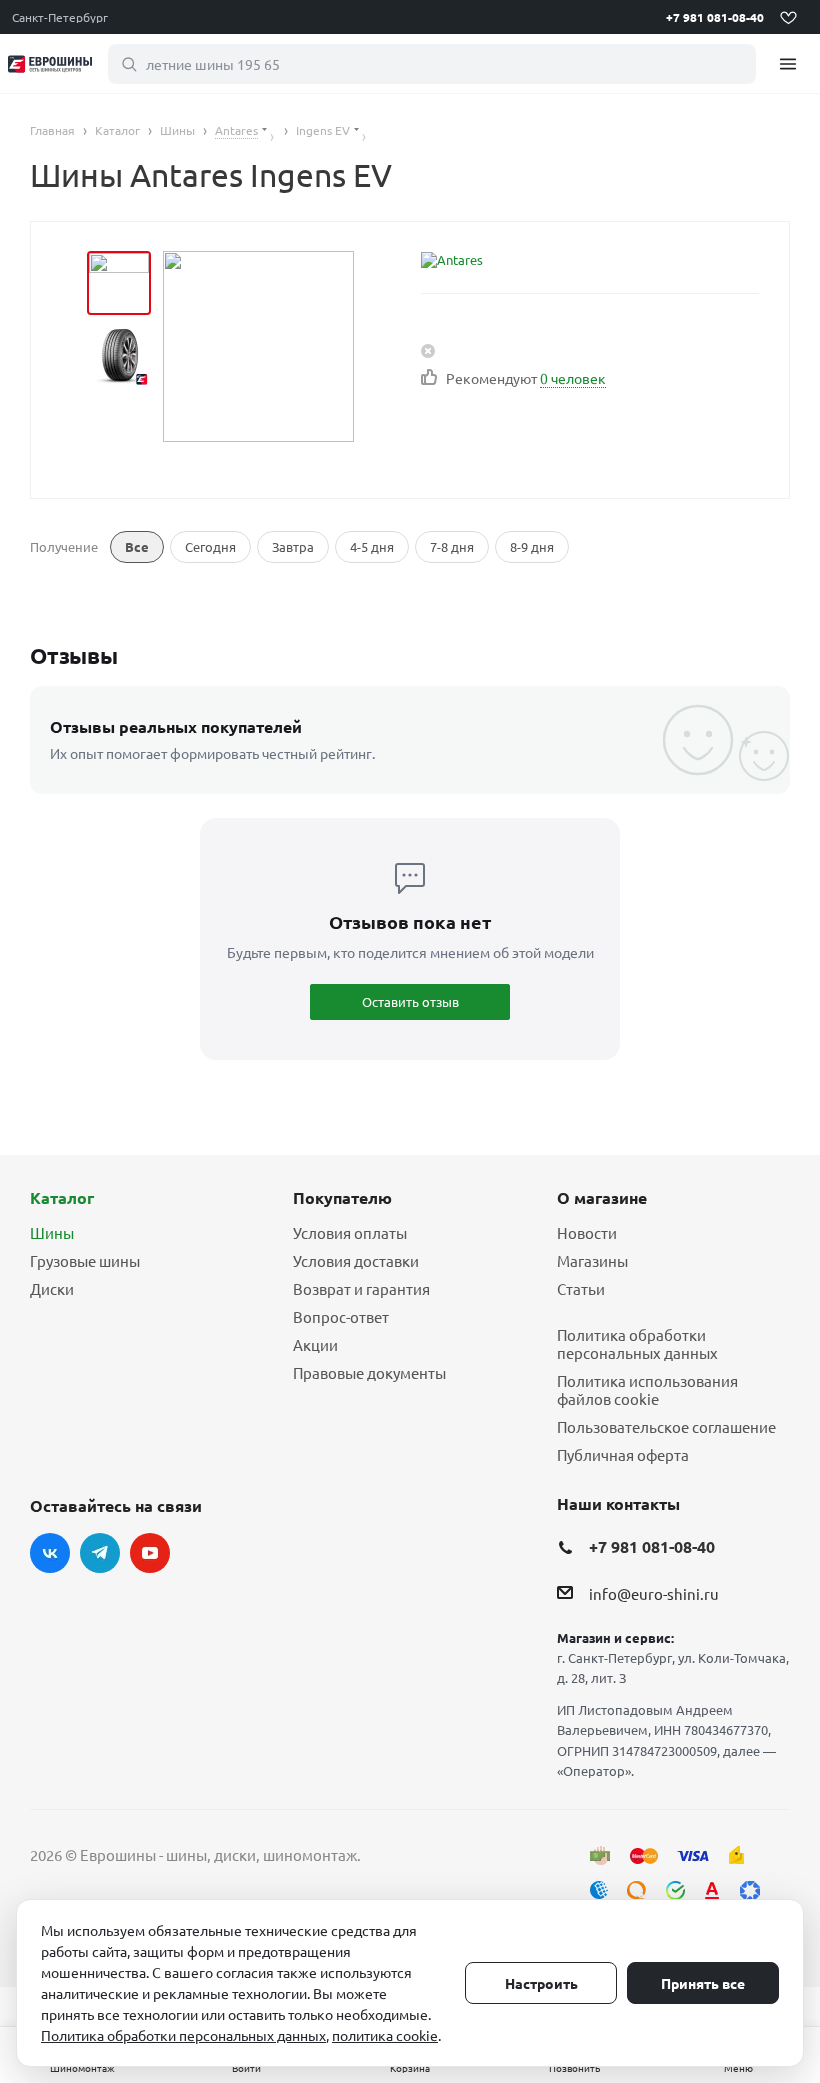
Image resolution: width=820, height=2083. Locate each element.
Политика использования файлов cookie (647, 1389)
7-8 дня (452, 546)
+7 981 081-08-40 (715, 17)
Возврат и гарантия (361, 1288)
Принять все (703, 1983)
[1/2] (119, 283)
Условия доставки (356, 1260)
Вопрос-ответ (341, 1316)
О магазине (602, 1197)
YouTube (150, 1553)
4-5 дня (372, 546)
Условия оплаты (350, 1232)
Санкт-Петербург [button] (60, 17)
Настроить (541, 1983)
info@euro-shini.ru (654, 1593)
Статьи (581, 1288)
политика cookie (385, 2035)
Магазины (592, 1260)
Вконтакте (50, 1553)
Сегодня (210, 546)
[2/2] (119, 355)
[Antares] (502, 260)
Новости (587, 1232)
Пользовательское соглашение (666, 1426)
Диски (52, 1288)
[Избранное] (788, 17)
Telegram (100, 1553)
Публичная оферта (623, 1454)
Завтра (293, 546)
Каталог (62, 1197)
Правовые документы (369, 1372)
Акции (315, 1344)
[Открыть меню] (788, 63)
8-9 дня (532, 546)
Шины (52, 1232)
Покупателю (342, 1197)
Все (137, 546)
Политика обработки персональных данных (637, 1343)
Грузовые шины (85, 1260)
